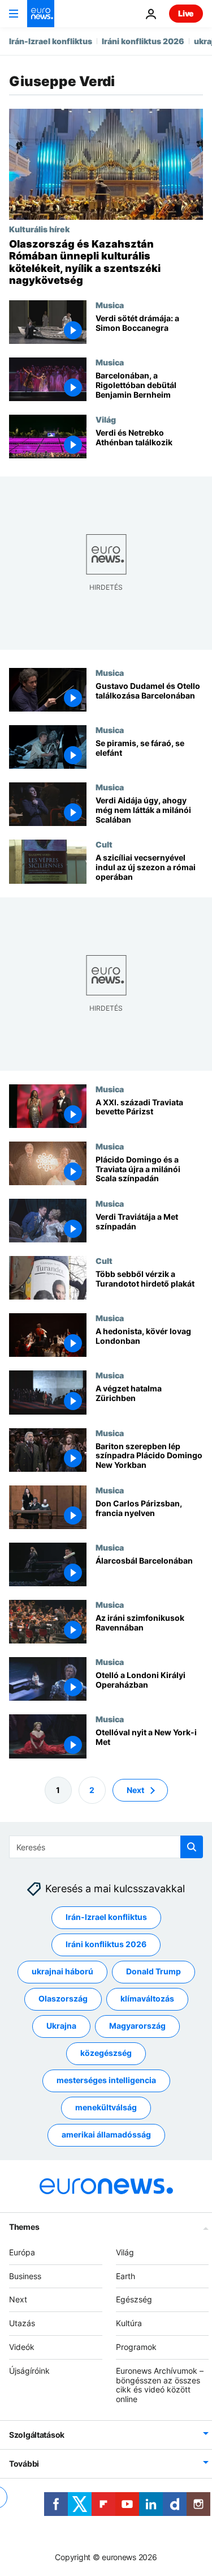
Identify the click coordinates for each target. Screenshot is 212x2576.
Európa (22, 2252)
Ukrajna (61, 2026)
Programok (136, 2347)
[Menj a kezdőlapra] (41, 14)
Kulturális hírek (39, 229)
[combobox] (106, 1847)
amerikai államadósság (106, 2134)
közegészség (106, 2053)
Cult (104, 845)
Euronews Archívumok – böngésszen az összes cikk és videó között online (160, 2385)
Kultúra (129, 2323)
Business (25, 2275)
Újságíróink (29, 2371)
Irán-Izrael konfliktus (51, 41)
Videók (22, 2347)
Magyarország (137, 2026)
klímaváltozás (147, 1998)
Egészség (134, 2299)
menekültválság (106, 2107)
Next (135, 1789)
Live (186, 13)
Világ (106, 419)
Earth (126, 2275)
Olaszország (63, 1998)
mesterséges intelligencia (106, 2080)
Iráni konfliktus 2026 (143, 41)
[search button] (192, 1847)
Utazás (22, 2323)
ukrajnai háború (62, 1971)
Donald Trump (153, 1971)
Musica (110, 305)
